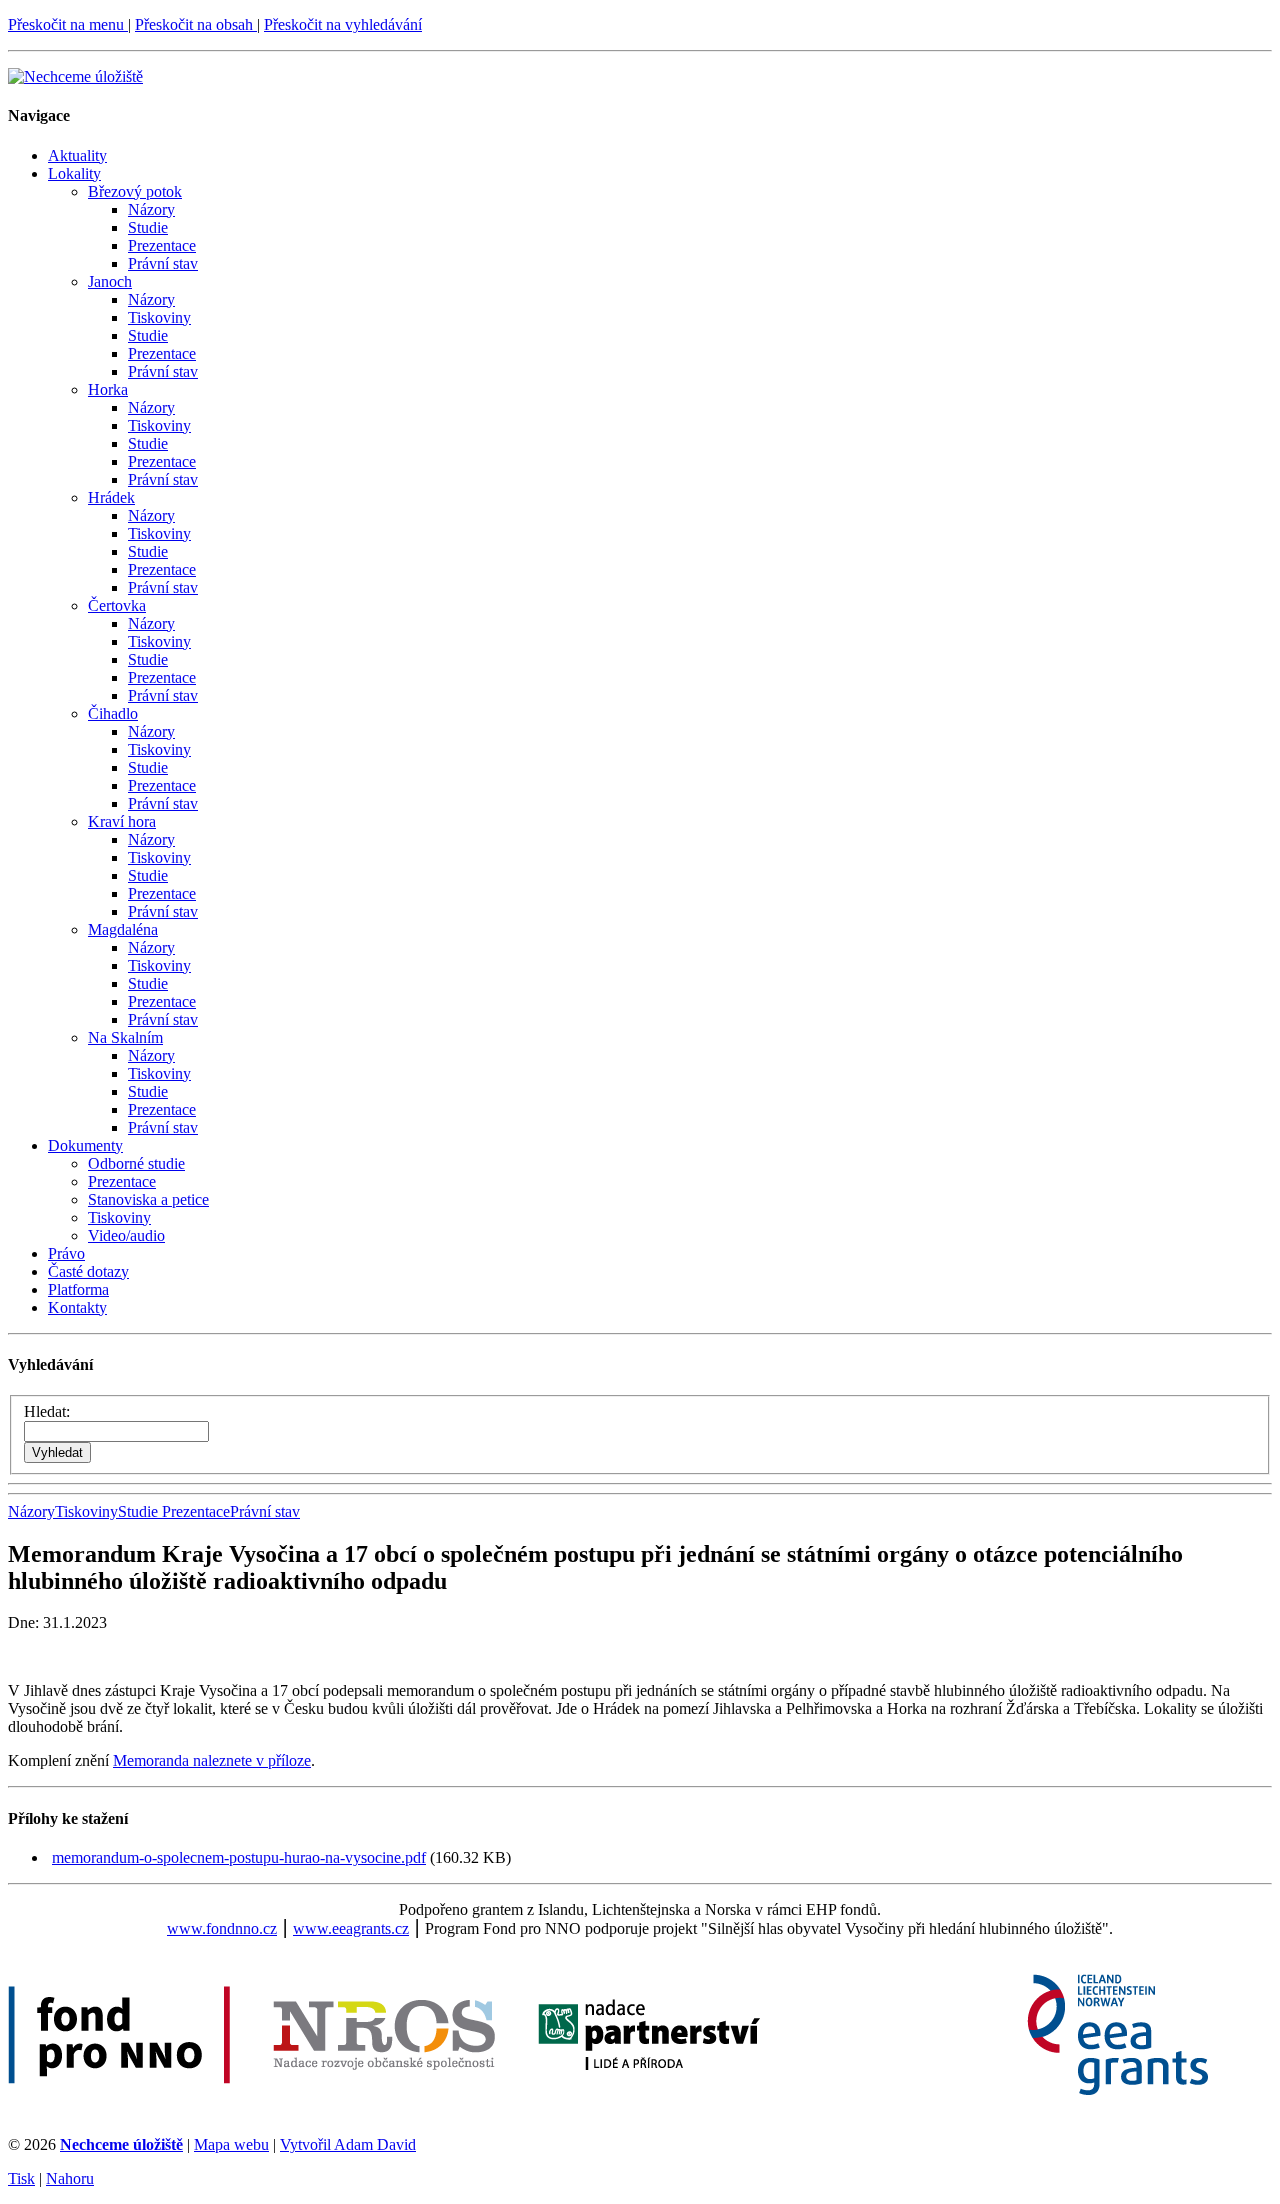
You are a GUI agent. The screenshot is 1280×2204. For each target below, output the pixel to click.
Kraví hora (122, 821)
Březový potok (135, 191)
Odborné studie (136, 1163)
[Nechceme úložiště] (75, 76)
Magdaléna (123, 929)
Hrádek (111, 497)
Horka (108, 389)
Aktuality (77, 155)
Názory (151, 209)
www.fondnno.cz (222, 1928)
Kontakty (77, 1307)
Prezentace (162, 245)
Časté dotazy (88, 1271)
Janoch (110, 281)
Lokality (74, 173)
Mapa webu (231, 2144)
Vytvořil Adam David (348, 2144)
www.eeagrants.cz (351, 1928)
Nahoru (70, 2178)
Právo (66, 1253)
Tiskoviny (159, 317)
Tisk (21, 2178)
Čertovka (117, 605)
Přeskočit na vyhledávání (343, 24)
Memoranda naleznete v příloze (212, 1760)
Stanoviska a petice (148, 1199)
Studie (148, 227)
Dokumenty (85, 1145)
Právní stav (163, 263)
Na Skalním (125, 1037)
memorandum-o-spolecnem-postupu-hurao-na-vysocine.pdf (239, 1857)
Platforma (78, 1289)
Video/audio (126, 1235)
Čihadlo (113, 713)
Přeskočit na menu (68, 24)
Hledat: (47, 1411)
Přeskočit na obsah (196, 24)
